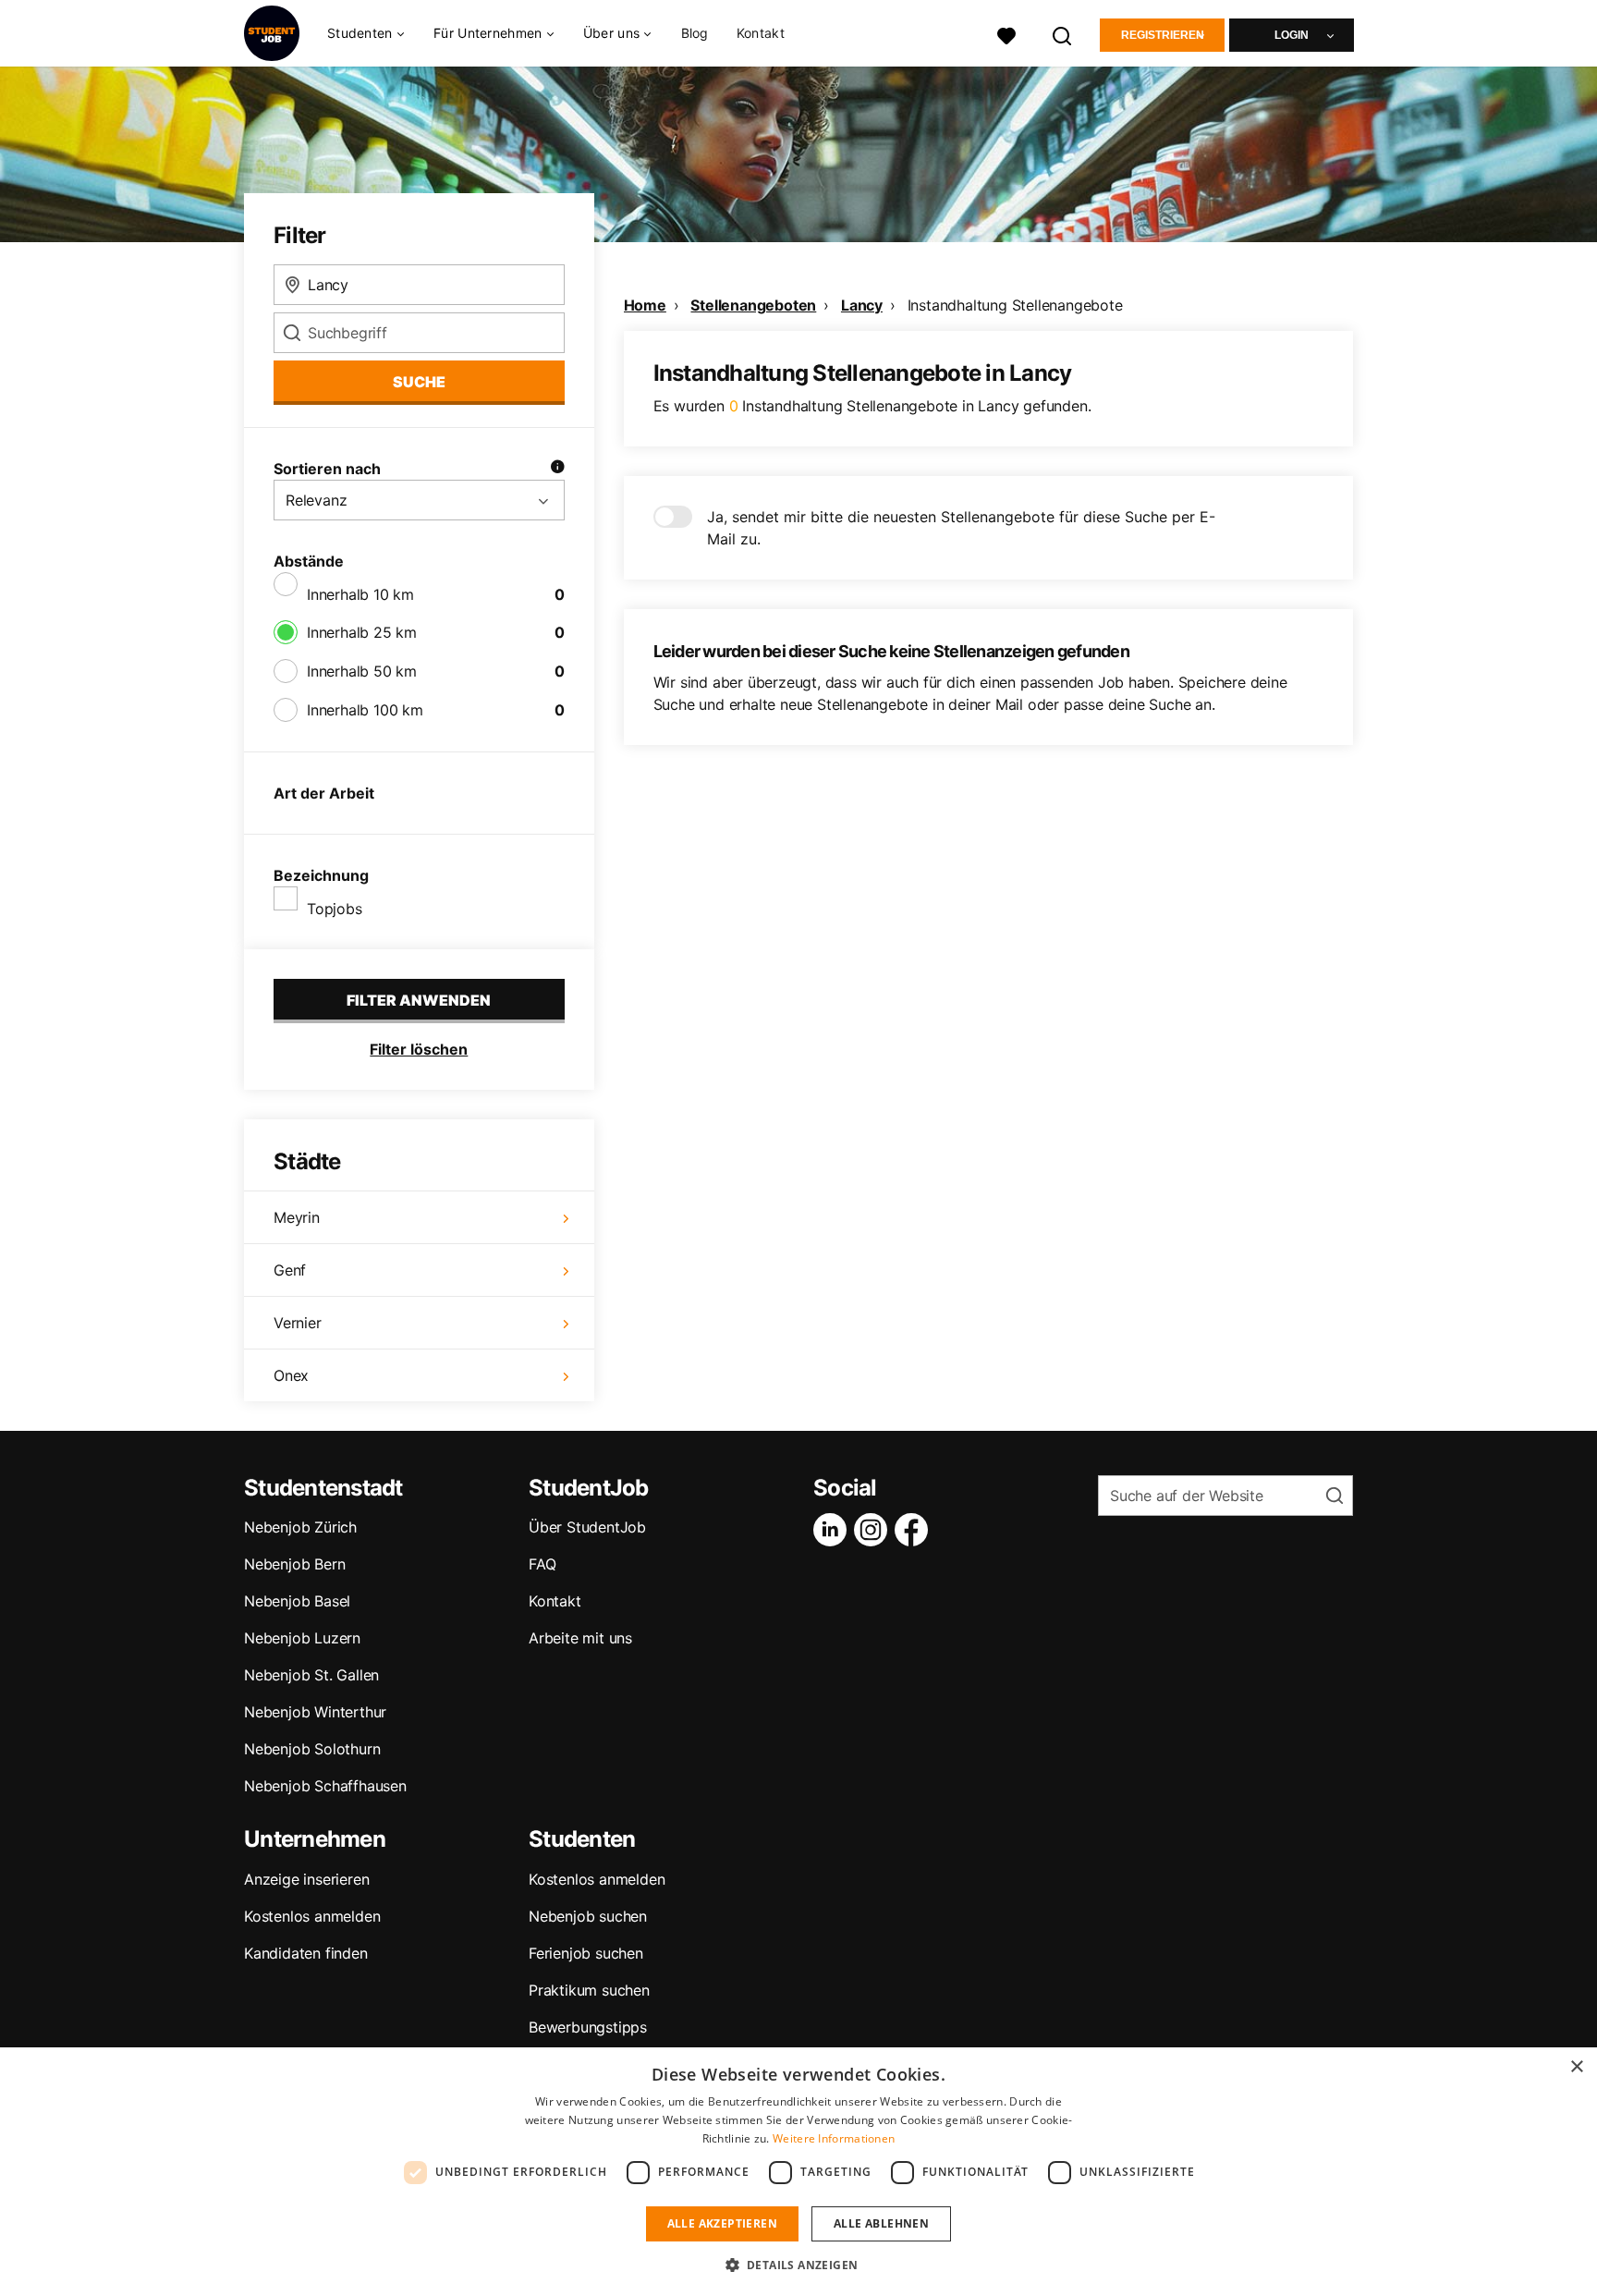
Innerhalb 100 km (365, 710)
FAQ (542, 1564)
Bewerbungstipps (588, 2027)
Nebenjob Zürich (300, 1527)
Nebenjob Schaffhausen (325, 1786)
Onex (291, 1375)
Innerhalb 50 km (362, 671)
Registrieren (1163, 35)
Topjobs (335, 909)
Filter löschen (419, 1049)
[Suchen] (1063, 34)
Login (1292, 35)
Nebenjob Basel (297, 1601)
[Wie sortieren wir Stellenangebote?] (557, 469)
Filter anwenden (419, 1000)
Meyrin (297, 1217)
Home (645, 305)
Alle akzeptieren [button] (722, 2223)
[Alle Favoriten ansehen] (1006, 34)
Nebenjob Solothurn (312, 1749)
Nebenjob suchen (588, 1916)
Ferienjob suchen (586, 1953)
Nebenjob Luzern (302, 1638)
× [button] (1576, 2067)
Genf (290, 1270)
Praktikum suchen (589, 1990)
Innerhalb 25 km (362, 632)
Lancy (862, 305)
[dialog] (798, 2172)
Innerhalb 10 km (360, 594)
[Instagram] (874, 1530)
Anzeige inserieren (306, 1879)
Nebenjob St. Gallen (311, 1675)
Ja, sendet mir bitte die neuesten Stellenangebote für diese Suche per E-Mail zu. (961, 528)
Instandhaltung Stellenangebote (1015, 305)
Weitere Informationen (834, 2138)
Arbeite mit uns (580, 1638)
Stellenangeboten (753, 305)
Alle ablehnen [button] (881, 2223)
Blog (695, 33)
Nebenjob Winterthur (315, 1712)
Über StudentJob (587, 1527)
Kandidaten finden (306, 1953)
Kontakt (761, 33)
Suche (419, 382)
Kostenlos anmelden (312, 1916)
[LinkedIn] (834, 1530)
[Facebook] (915, 1530)
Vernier (298, 1323)
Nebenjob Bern (294, 1564)
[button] (799, 2265)
